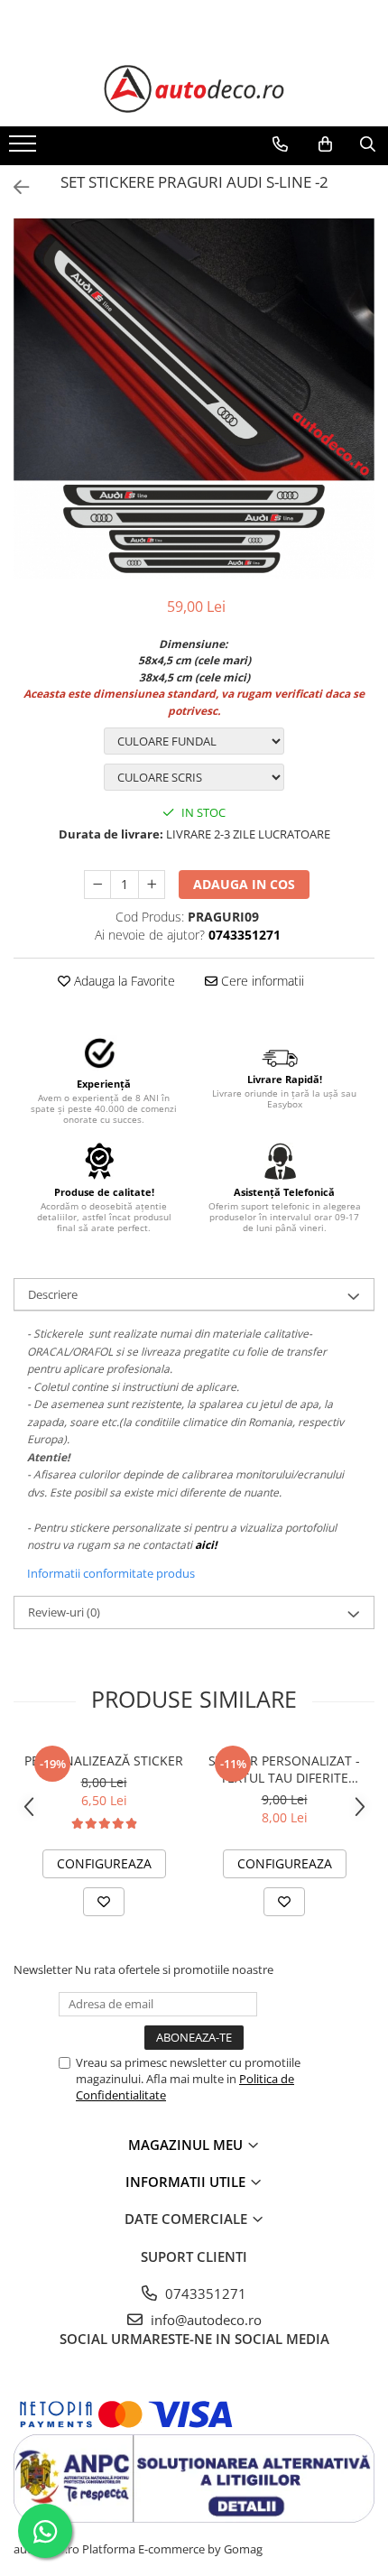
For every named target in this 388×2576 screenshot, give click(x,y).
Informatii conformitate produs (111, 1573)
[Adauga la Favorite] (104, 1902)
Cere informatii (261, 981)
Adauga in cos (244, 884)
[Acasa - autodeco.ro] (194, 89)
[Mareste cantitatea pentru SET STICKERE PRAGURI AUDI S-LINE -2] (152, 885)
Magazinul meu (187, 2145)
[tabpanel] (194, 398)
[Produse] (25, 149)
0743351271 (204, 2293)
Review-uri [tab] (64, 1612)
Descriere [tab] (53, 1294)
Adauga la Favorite (123, 981)
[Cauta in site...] (368, 144)
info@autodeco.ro (204, 2320)
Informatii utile (187, 2182)
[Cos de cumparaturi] (325, 144)
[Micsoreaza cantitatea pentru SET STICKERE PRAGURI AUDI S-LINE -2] (97, 885)
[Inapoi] (14, 187)
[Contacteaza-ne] (280, 144)
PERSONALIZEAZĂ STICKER (104, 1761)
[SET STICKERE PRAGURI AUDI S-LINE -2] (194, 398)
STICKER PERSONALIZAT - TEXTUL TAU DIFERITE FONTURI (284, 1769)
